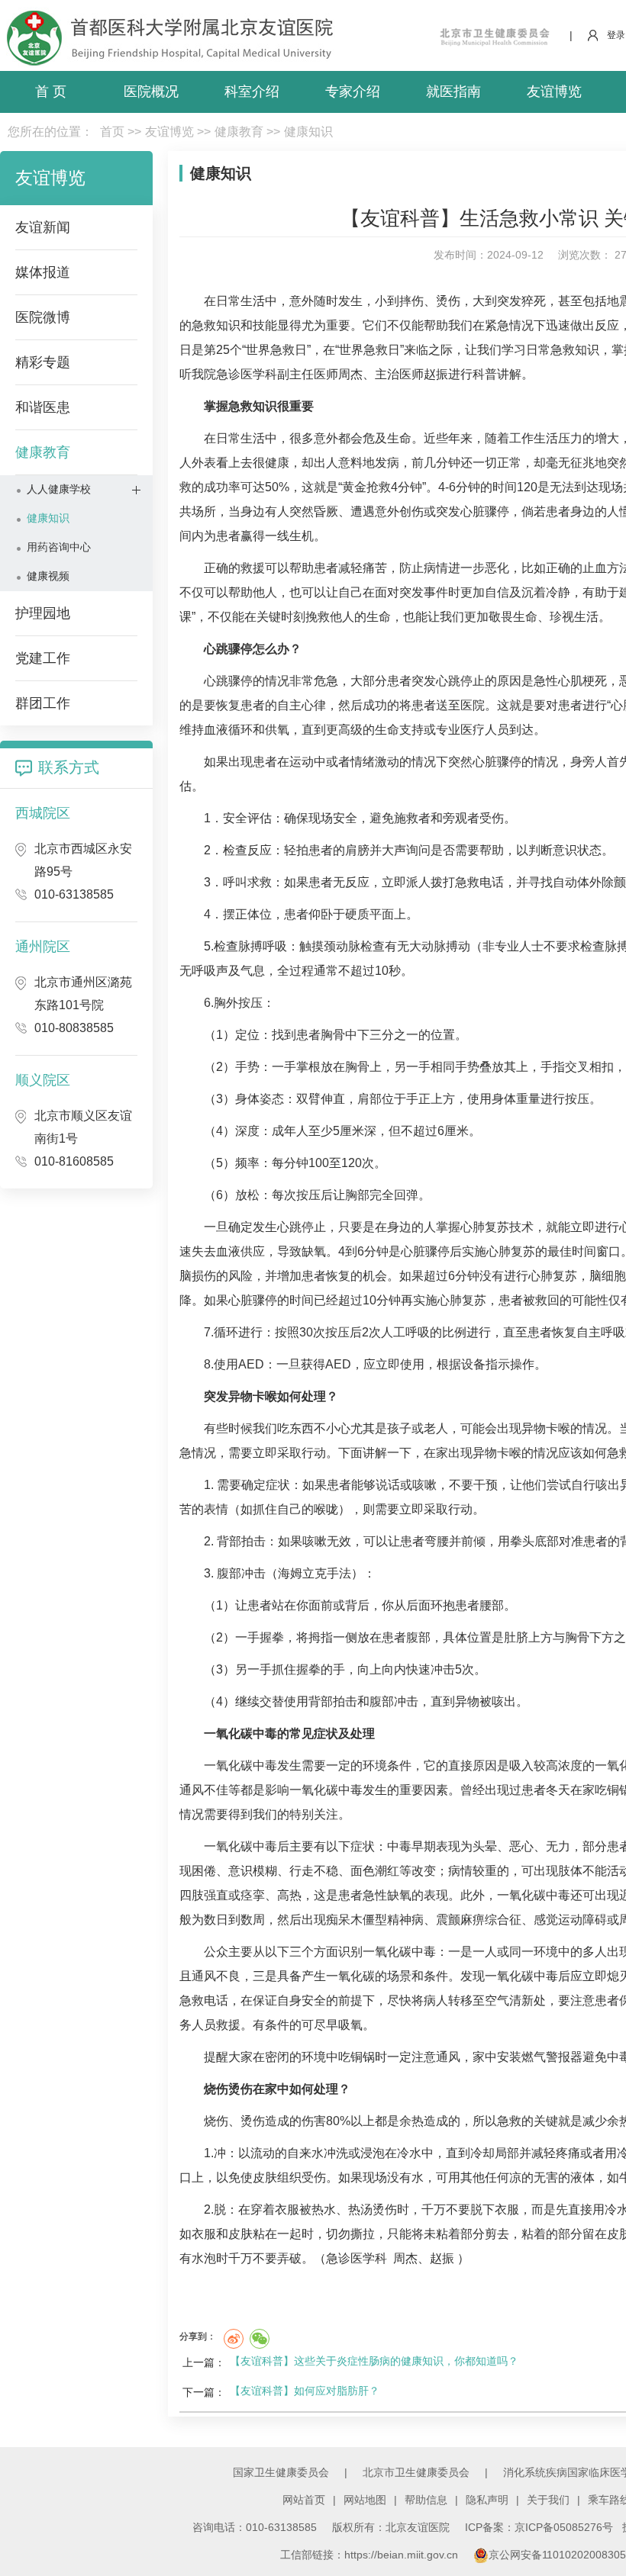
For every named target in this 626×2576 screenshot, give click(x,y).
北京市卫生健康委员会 (416, 2472)
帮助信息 (426, 2500)
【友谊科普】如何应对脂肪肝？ (305, 2391)
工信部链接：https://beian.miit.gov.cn (371, 2555)
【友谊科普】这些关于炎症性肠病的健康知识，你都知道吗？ (374, 2361)
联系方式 (69, 767)
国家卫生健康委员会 (281, 2472)
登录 (616, 35)
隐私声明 (487, 2500)
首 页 (51, 92)
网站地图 (365, 2500)
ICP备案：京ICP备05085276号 (539, 2527)
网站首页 (304, 2500)
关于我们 (548, 2500)
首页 (112, 132)
